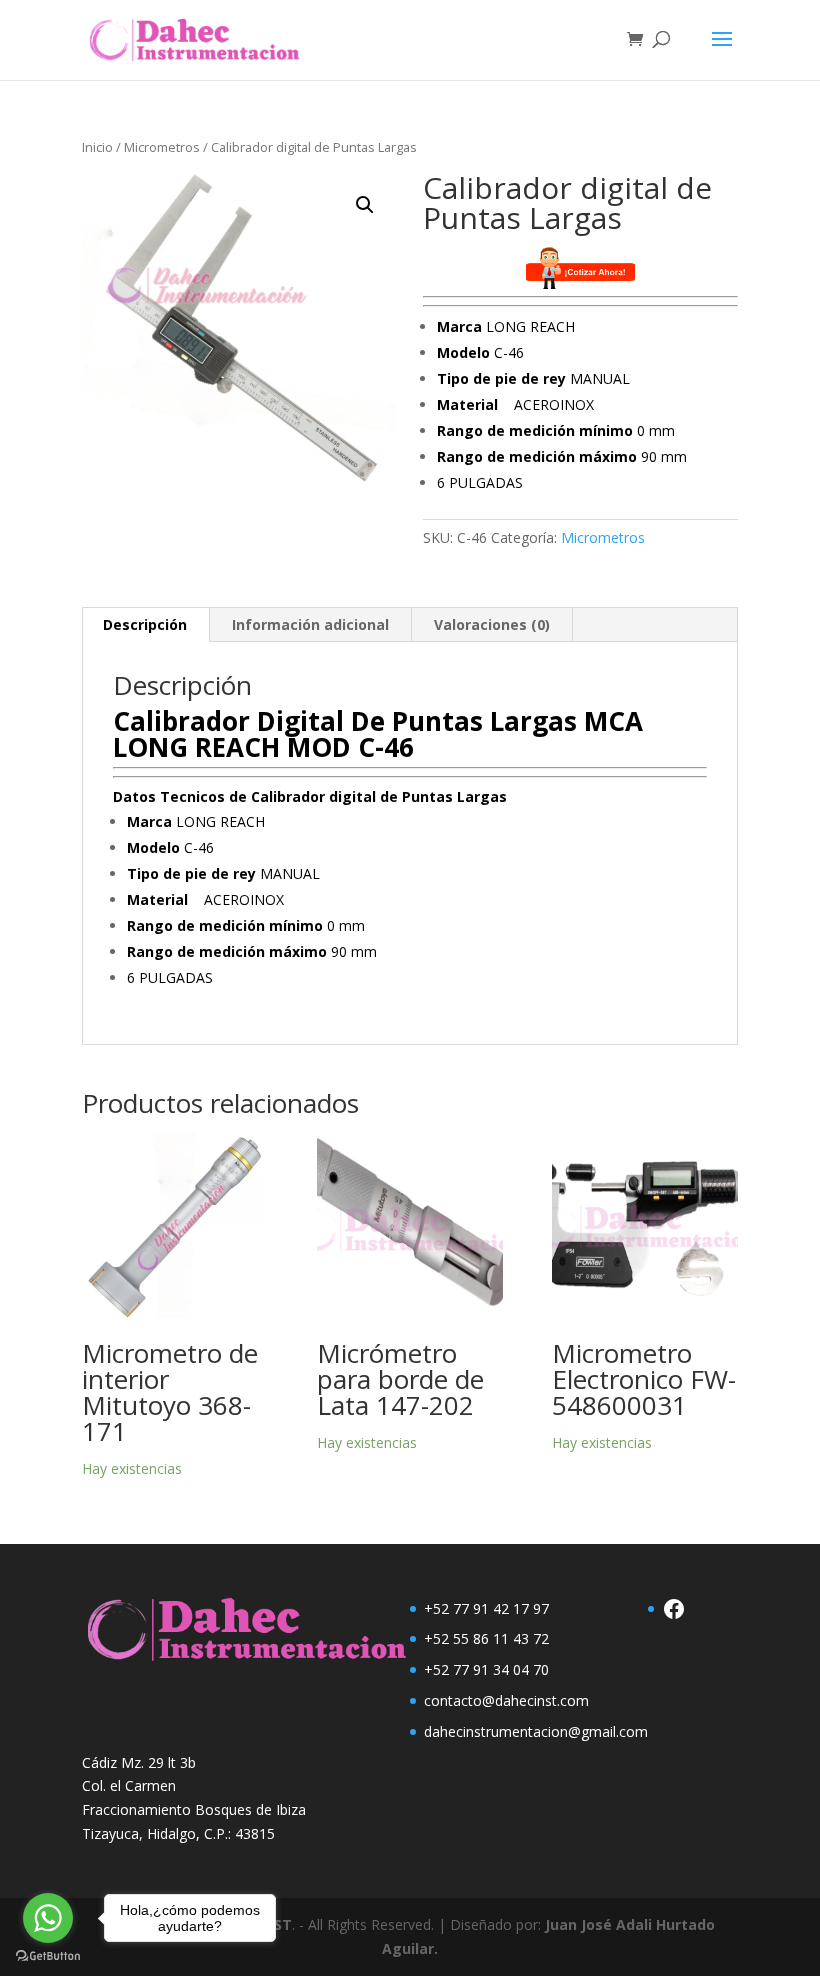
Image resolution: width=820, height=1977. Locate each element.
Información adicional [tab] (310, 624)
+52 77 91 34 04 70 (486, 1669)
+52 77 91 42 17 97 (486, 1608)
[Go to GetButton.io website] (48, 1956)
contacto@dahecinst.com (506, 1700)
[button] (365, 205)
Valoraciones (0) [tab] (492, 624)
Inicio (97, 147)
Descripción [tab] (145, 624)
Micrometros (162, 147)
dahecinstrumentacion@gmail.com (536, 1731)
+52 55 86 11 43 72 (486, 1638)
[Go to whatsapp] (48, 1918)
